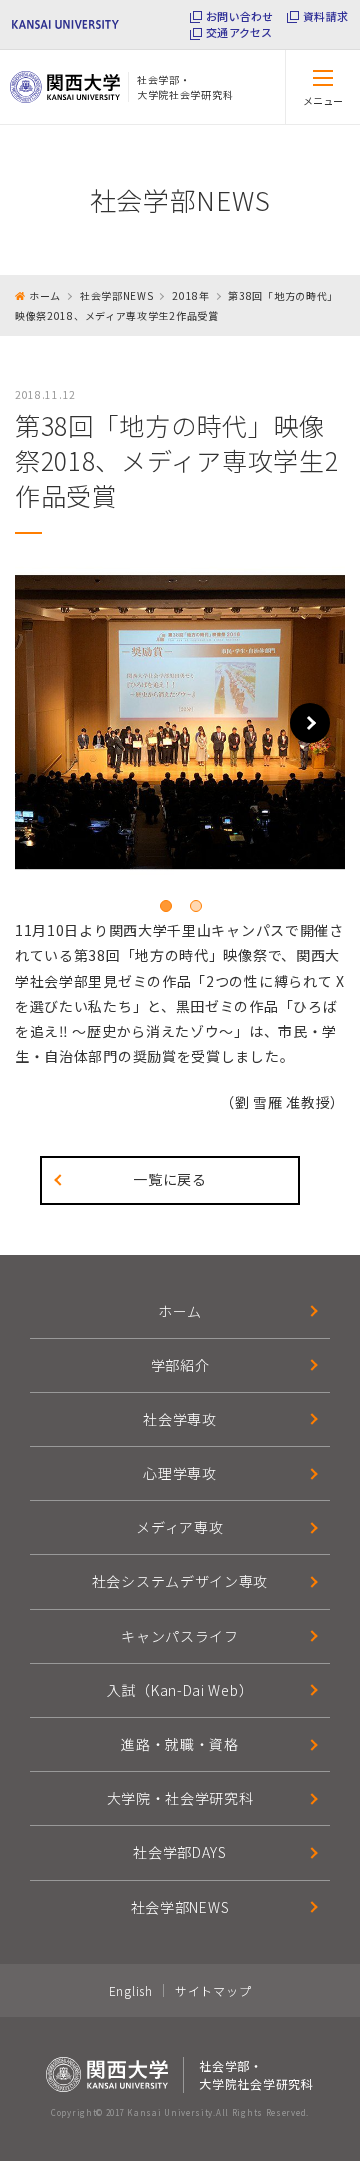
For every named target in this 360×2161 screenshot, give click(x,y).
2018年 (191, 295)
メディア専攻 (179, 1527)
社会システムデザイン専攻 (180, 1581)
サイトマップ (213, 1990)
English (131, 1990)
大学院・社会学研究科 (180, 1798)
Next (310, 723)
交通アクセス (239, 32)
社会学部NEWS (117, 295)
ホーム (45, 295)
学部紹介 (180, 1365)
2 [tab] (196, 906)
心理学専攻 (180, 1473)
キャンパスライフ (180, 1636)
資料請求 (325, 16)
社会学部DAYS (180, 1852)
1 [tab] (166, 906)
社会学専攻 (180, 1419)
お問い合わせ (239, 16)
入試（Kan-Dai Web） (180, 1690)
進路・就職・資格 (180, 1744)
